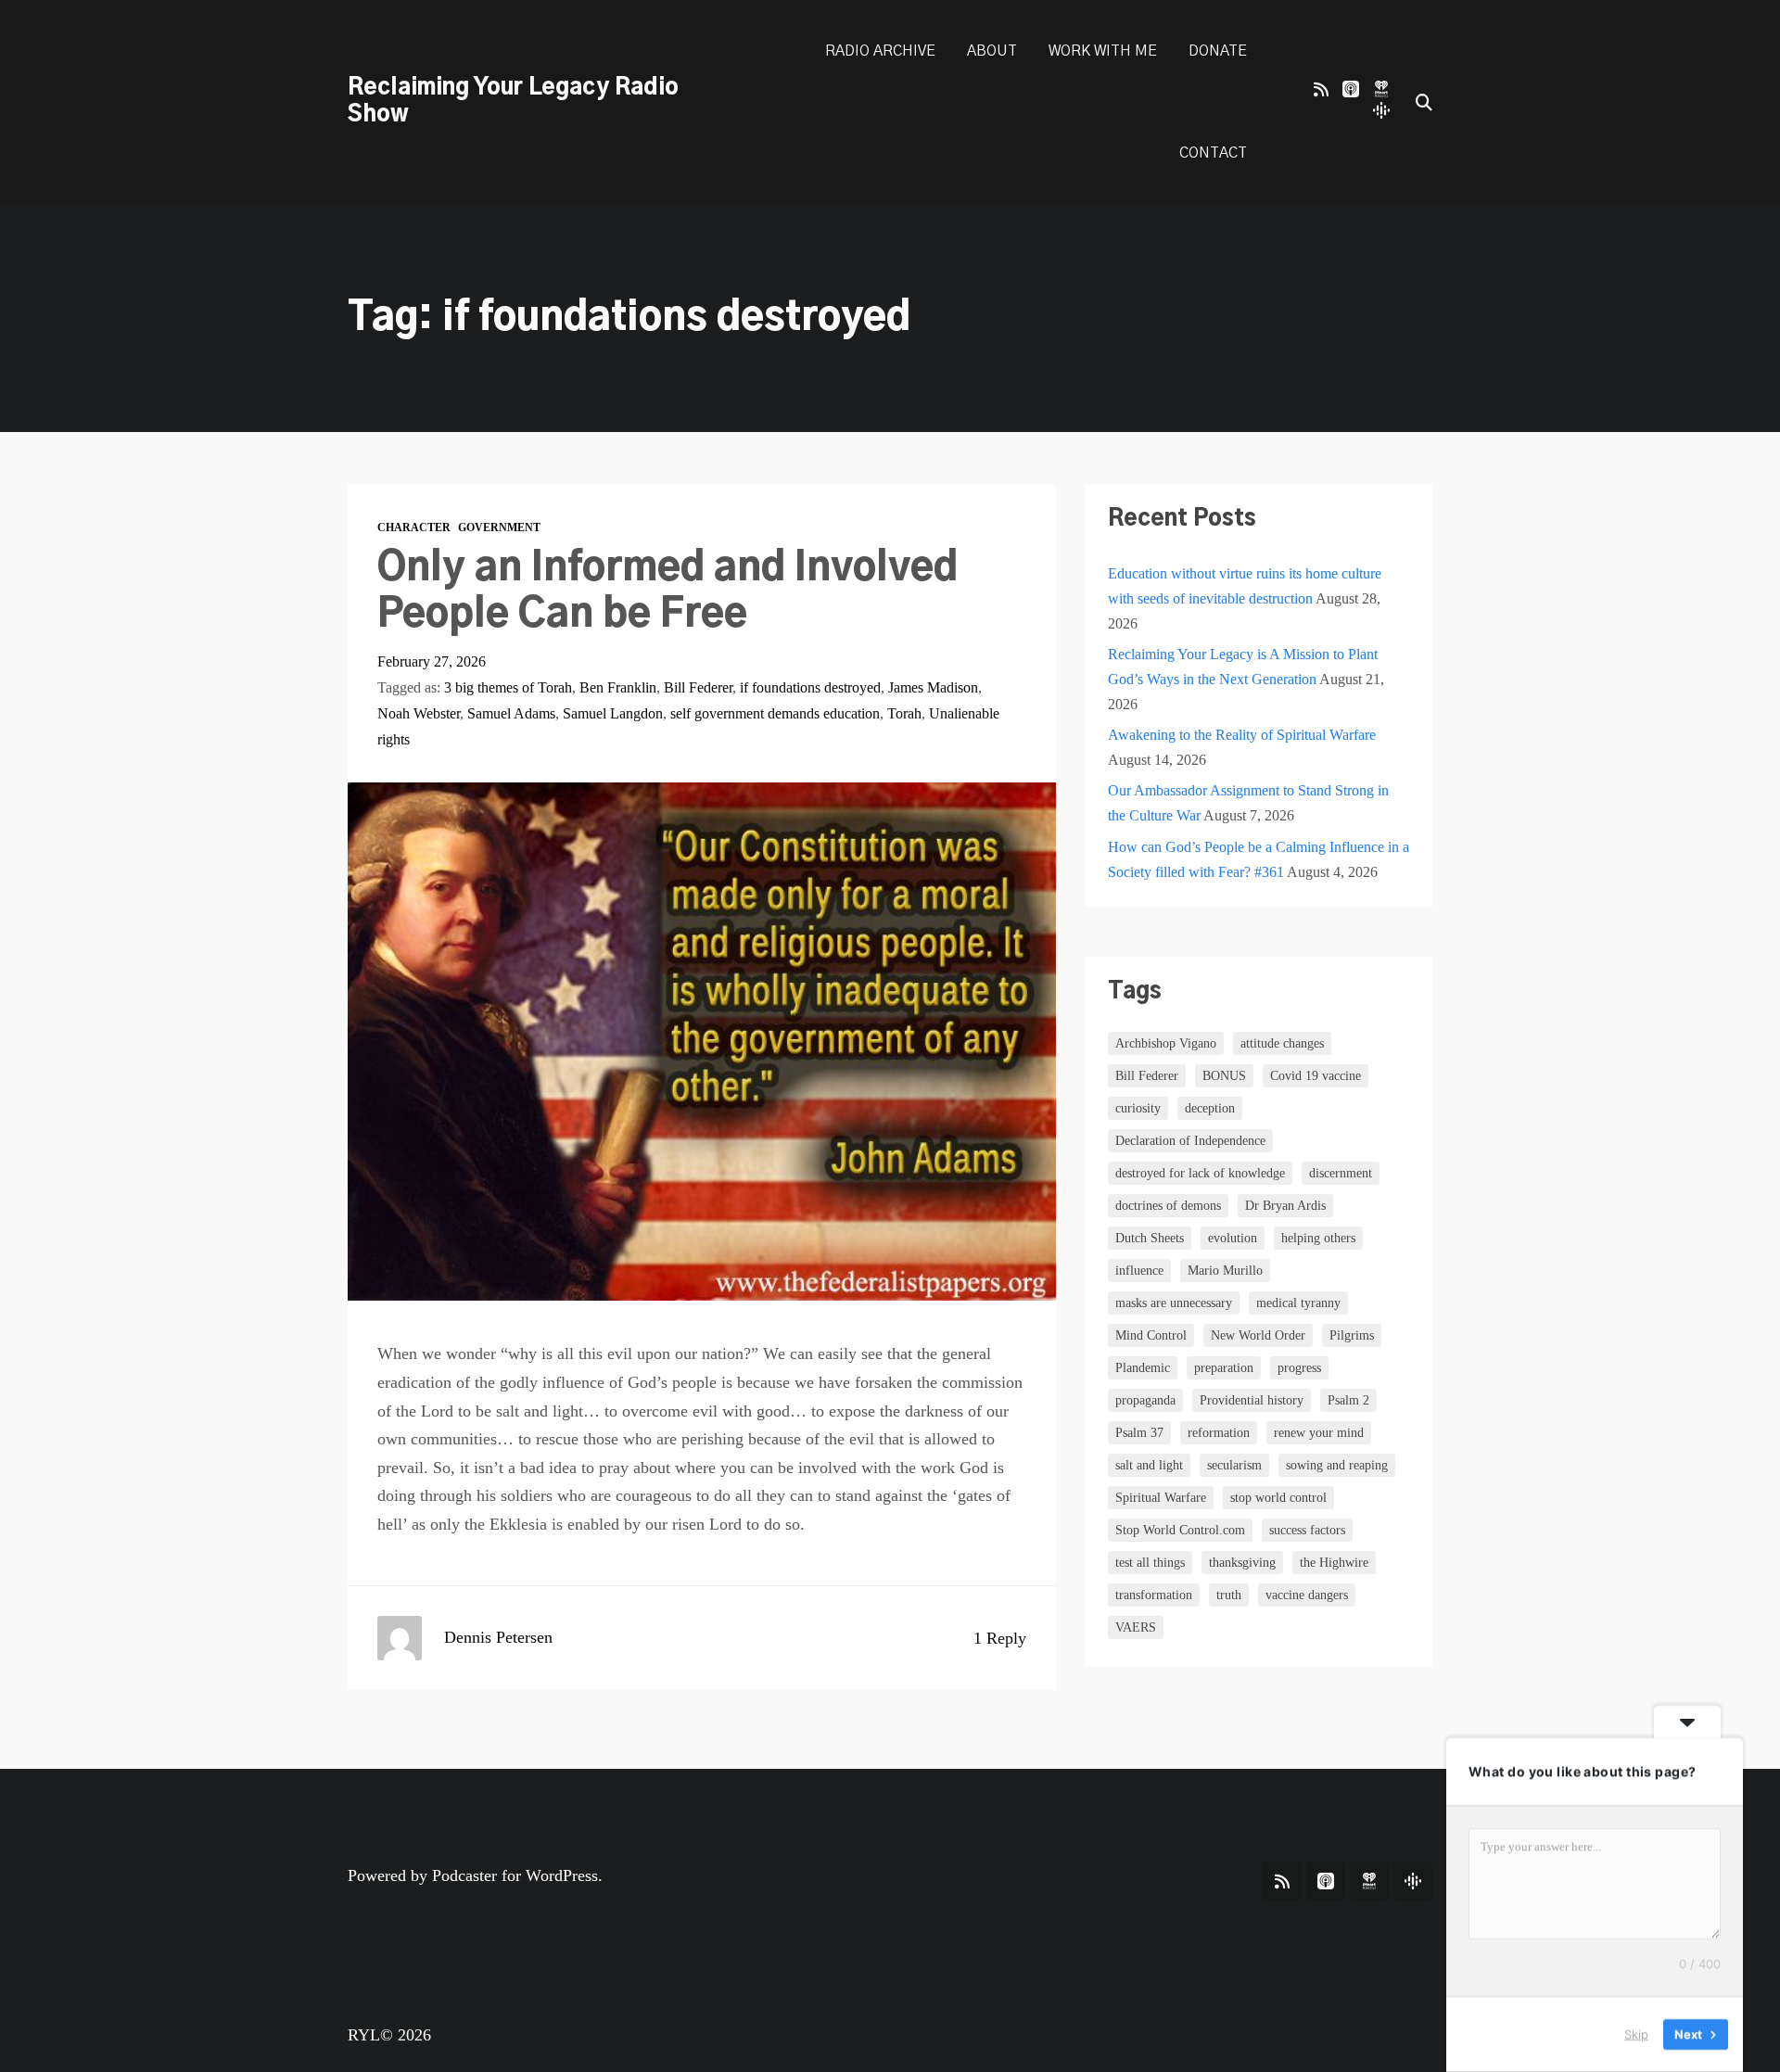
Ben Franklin (618, 687)
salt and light (1149, 1465)
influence (1139, 1271)
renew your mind (1319, 1433)
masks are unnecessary (1174, 1303)
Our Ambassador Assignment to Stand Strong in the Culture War (1248, 803)
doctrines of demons (1168, 1206)
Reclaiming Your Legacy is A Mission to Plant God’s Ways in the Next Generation (1243, 667)
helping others (1318, 1238)
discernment (1341, 1173)
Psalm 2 (1348, 1400)
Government (499, 528)
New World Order (1258, 1335)
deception (1210, 1108)
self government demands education (775, 713)
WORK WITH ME (1103, 51)
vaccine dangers (1307, 1595)
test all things (1150, 1563)
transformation (1154, 1595)
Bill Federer (698, 687)
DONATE (1218, 51)
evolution (1233, 1238)
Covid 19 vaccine (1316, 1076)
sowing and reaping (1337, 1465)
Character (414, 528)
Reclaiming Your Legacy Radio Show (513, 102)
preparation (1224, 1368)
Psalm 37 (1139, 1433)
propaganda (1145, 1400)
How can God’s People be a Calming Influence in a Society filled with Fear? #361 (1259, 859)
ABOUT (992, 51)
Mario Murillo (1225, 1271)
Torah (904, 713)
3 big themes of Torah (508, 687)
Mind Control (1151, 1335)
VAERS (1136, 1627)
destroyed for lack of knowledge (1200, 1173)
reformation (1219, 1433)
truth (1229, 1595)
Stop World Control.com (1180, 1530)
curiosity (1138, 1108)
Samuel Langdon (613, 713)
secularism (1234, 1465)
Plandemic (1143, 1368)
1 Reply (1000, 1638)
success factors (1307, 1530)
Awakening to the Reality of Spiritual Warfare (1242, 735)
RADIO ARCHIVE (880, 51)
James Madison (933, 687)
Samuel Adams (511, 713)
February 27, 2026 (432, 661)
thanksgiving (1242, 1563)
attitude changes (1282, 1043)
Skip (1636, 2034)
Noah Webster (419, 713)
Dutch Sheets (1150, 1238)
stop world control (1278, 1498)
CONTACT (1213, 153)
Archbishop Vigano (1166, 1043)
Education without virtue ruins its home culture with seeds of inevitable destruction (1245, 586)
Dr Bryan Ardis (1285, 1206)
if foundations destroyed (810, 687)
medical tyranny (1298, 1303)
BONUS (1224, 1076)
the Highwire (1334, 1563)
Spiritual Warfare (1161, 1498)
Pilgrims (1352, 1335)
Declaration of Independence (1190, 1141)
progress (1299, 1368)
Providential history (1252, 1400)
